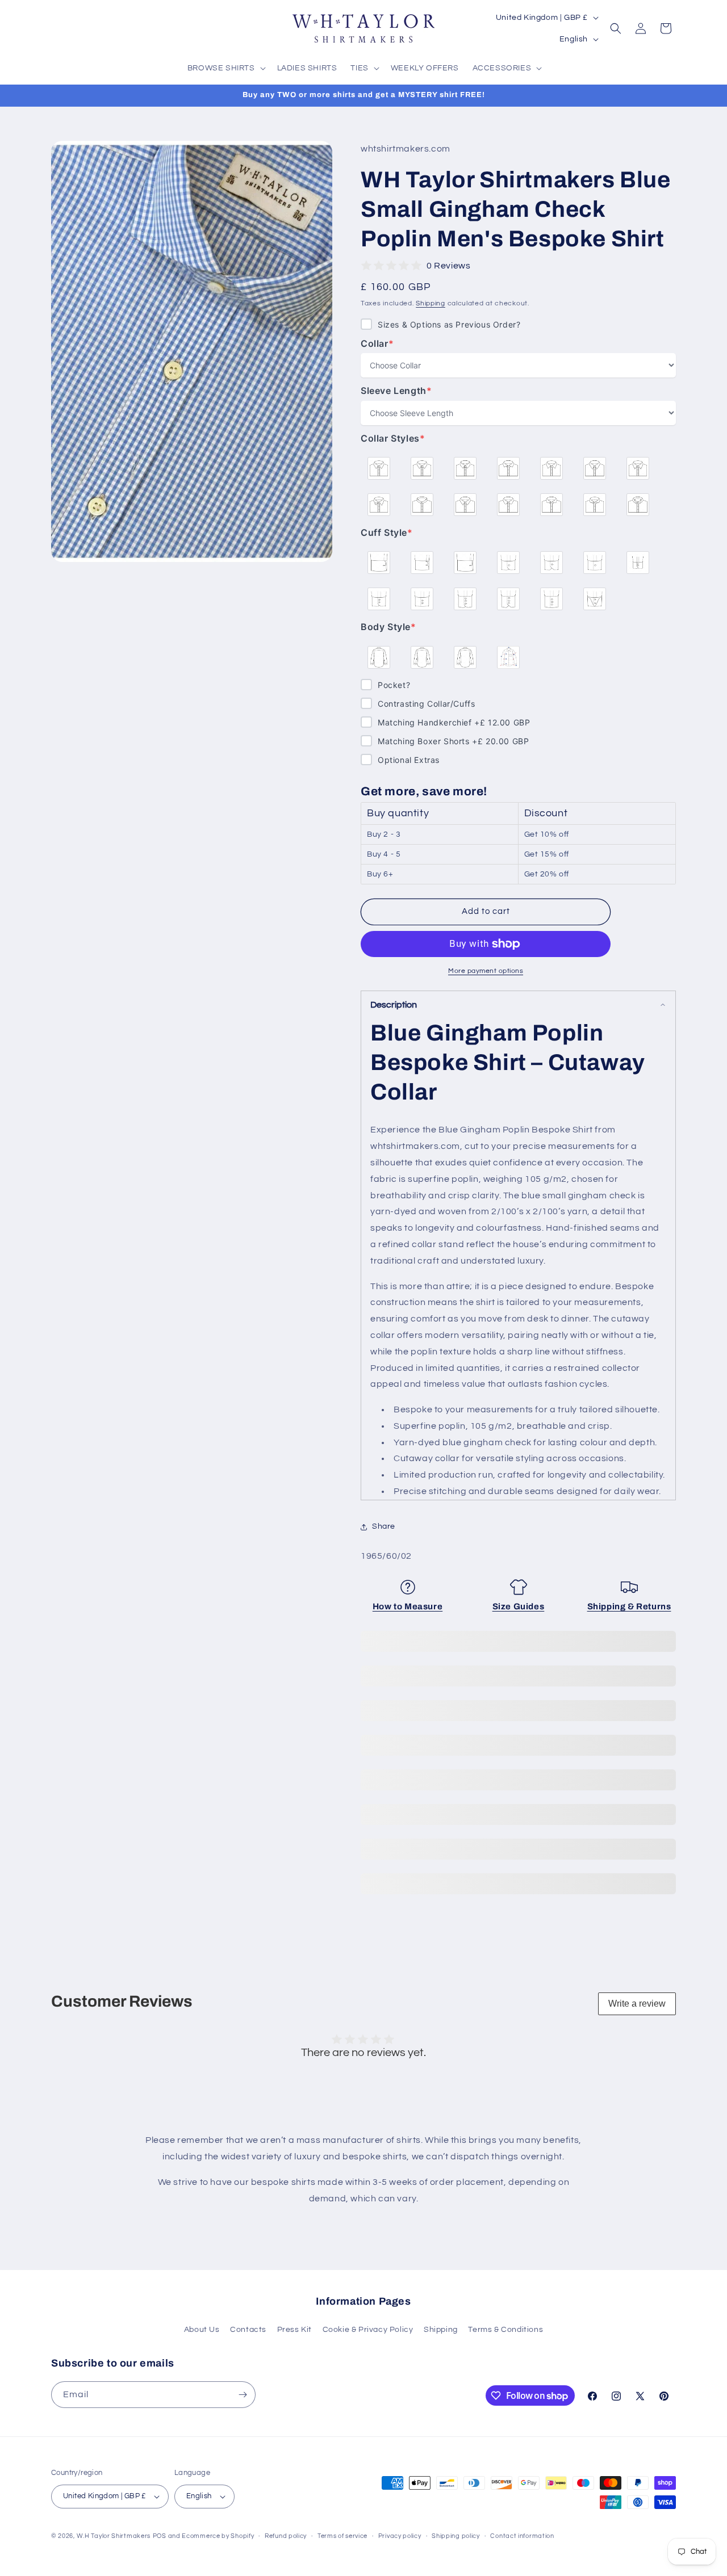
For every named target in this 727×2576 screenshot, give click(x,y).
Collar (384, 344)
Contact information (522, 2536)
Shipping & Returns (629, 1606)
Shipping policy (456, 2536)
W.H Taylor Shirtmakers (114, 2536)
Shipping (431, 303)
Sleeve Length (396, 391)
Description (394, 1005)
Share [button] (384, 1526)
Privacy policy (400, 2536)
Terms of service (342, 2536)
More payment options (486, 971)
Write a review (637, 2004)
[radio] (379, 468)
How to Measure (408, 1606)
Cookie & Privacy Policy (368, 2330)
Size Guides (519, 1606)
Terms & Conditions (505, 2330)
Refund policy (286, 2536)
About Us (202, 2330)
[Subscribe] (243, 2395)
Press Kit (294, 2330)
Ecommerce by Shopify (218, 2536)
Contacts (248, 2330)
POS (160, 2536)
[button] (225, 68)
